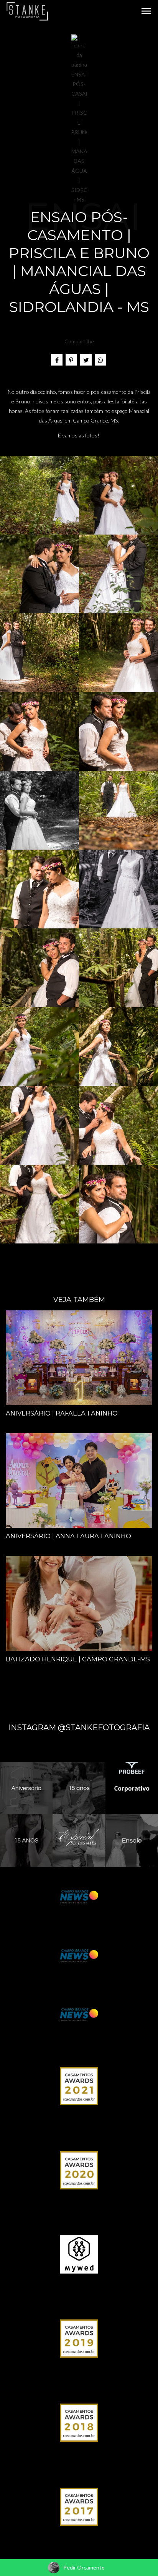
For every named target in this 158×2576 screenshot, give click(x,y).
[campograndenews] (79, 1955)
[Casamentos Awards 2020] (79, 2170)
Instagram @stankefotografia (79, 1728)
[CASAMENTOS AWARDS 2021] (79, 2086)
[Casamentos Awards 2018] (79, 2422)
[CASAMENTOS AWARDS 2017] (79, 2506)
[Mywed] (79, 2254)
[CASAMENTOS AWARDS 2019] (79, 2338)
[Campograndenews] (79, 1896)
